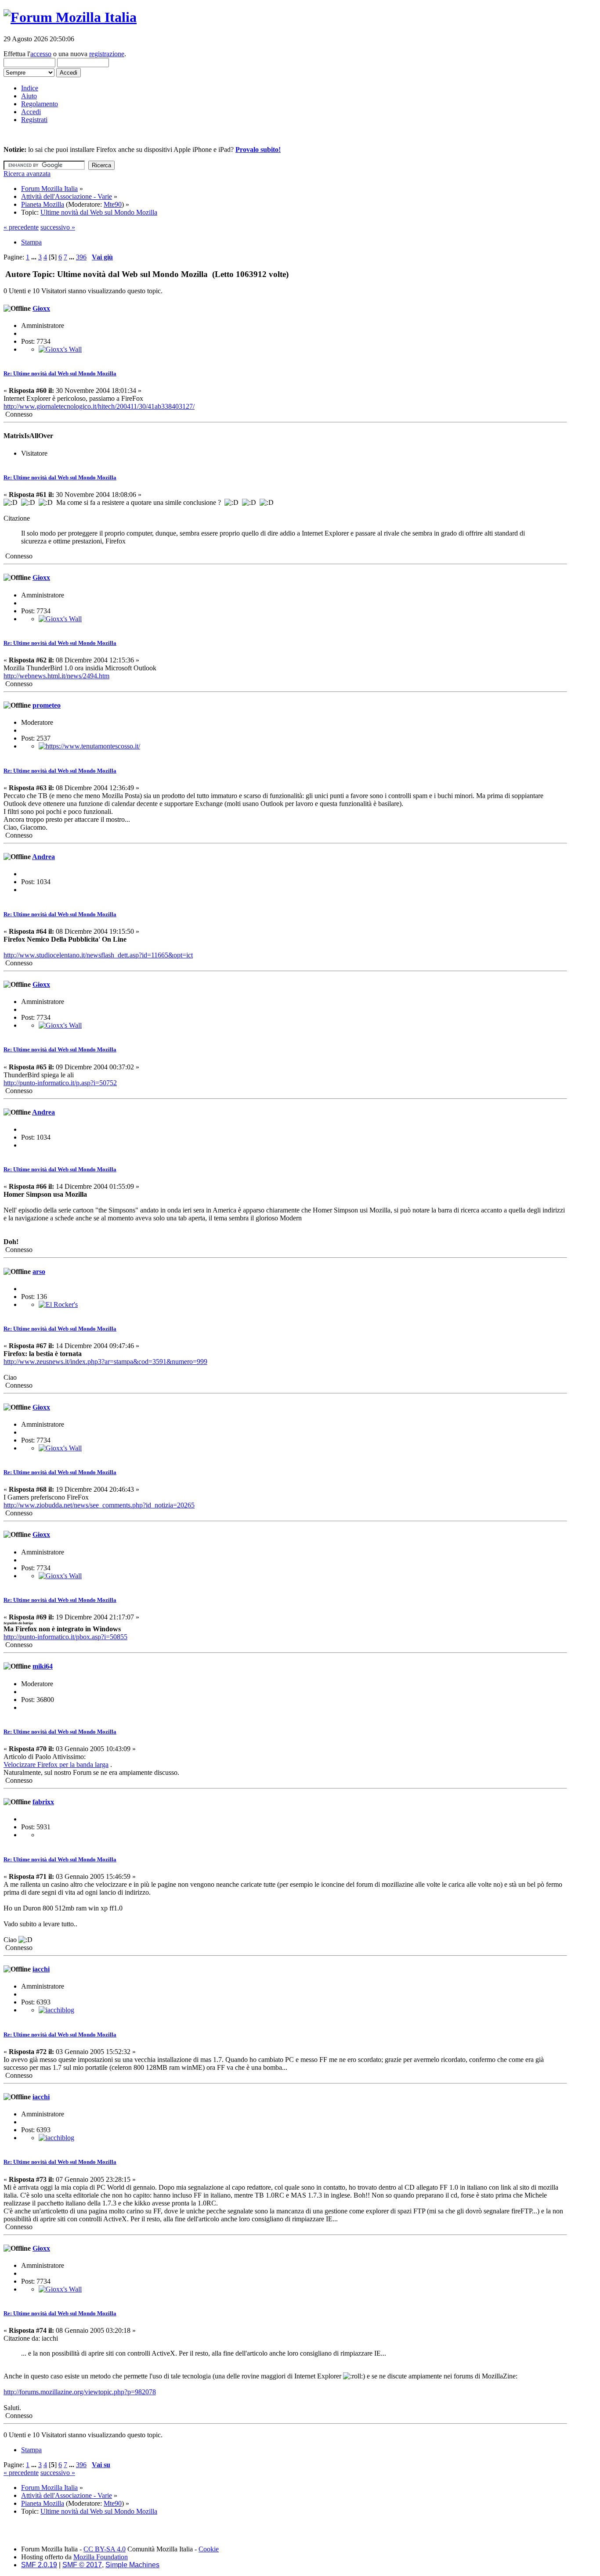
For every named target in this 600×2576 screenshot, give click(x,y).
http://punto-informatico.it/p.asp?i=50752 (60, 1083)
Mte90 (113, 204)
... (35, 257)
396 (81, 257)
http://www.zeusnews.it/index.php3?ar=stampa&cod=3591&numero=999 (105, 1362)
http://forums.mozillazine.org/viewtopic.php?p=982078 (80, 2392)
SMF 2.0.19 (39, 2565)
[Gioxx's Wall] (60, 349)
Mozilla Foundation (101, 2557)
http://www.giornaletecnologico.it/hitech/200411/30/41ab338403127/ (99, 406)
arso (39, 1272)
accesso (41, 54)
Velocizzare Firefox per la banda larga (56, 1765)
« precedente (21, 227)
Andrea (43, 857)
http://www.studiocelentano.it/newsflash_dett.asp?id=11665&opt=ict (98, 955)
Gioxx (41, 308)
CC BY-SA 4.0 (105, 2549)
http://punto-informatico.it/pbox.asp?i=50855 (65, 1637)
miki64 (43, 1666)
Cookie (209, 2549)
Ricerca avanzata (27, 174)
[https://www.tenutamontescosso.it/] (89, 746)
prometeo (47, 705)
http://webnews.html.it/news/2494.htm (56, 676)
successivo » (58, 227)
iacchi (41, 1969)
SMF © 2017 (82, 2565)
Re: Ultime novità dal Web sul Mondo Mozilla (60, 373)
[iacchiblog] (56, 2010)
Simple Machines (132, 2565)
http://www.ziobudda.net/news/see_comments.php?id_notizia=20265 (99, 1505)
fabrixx (43, 1802)
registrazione (107, 54)
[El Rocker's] (58, 1304)
